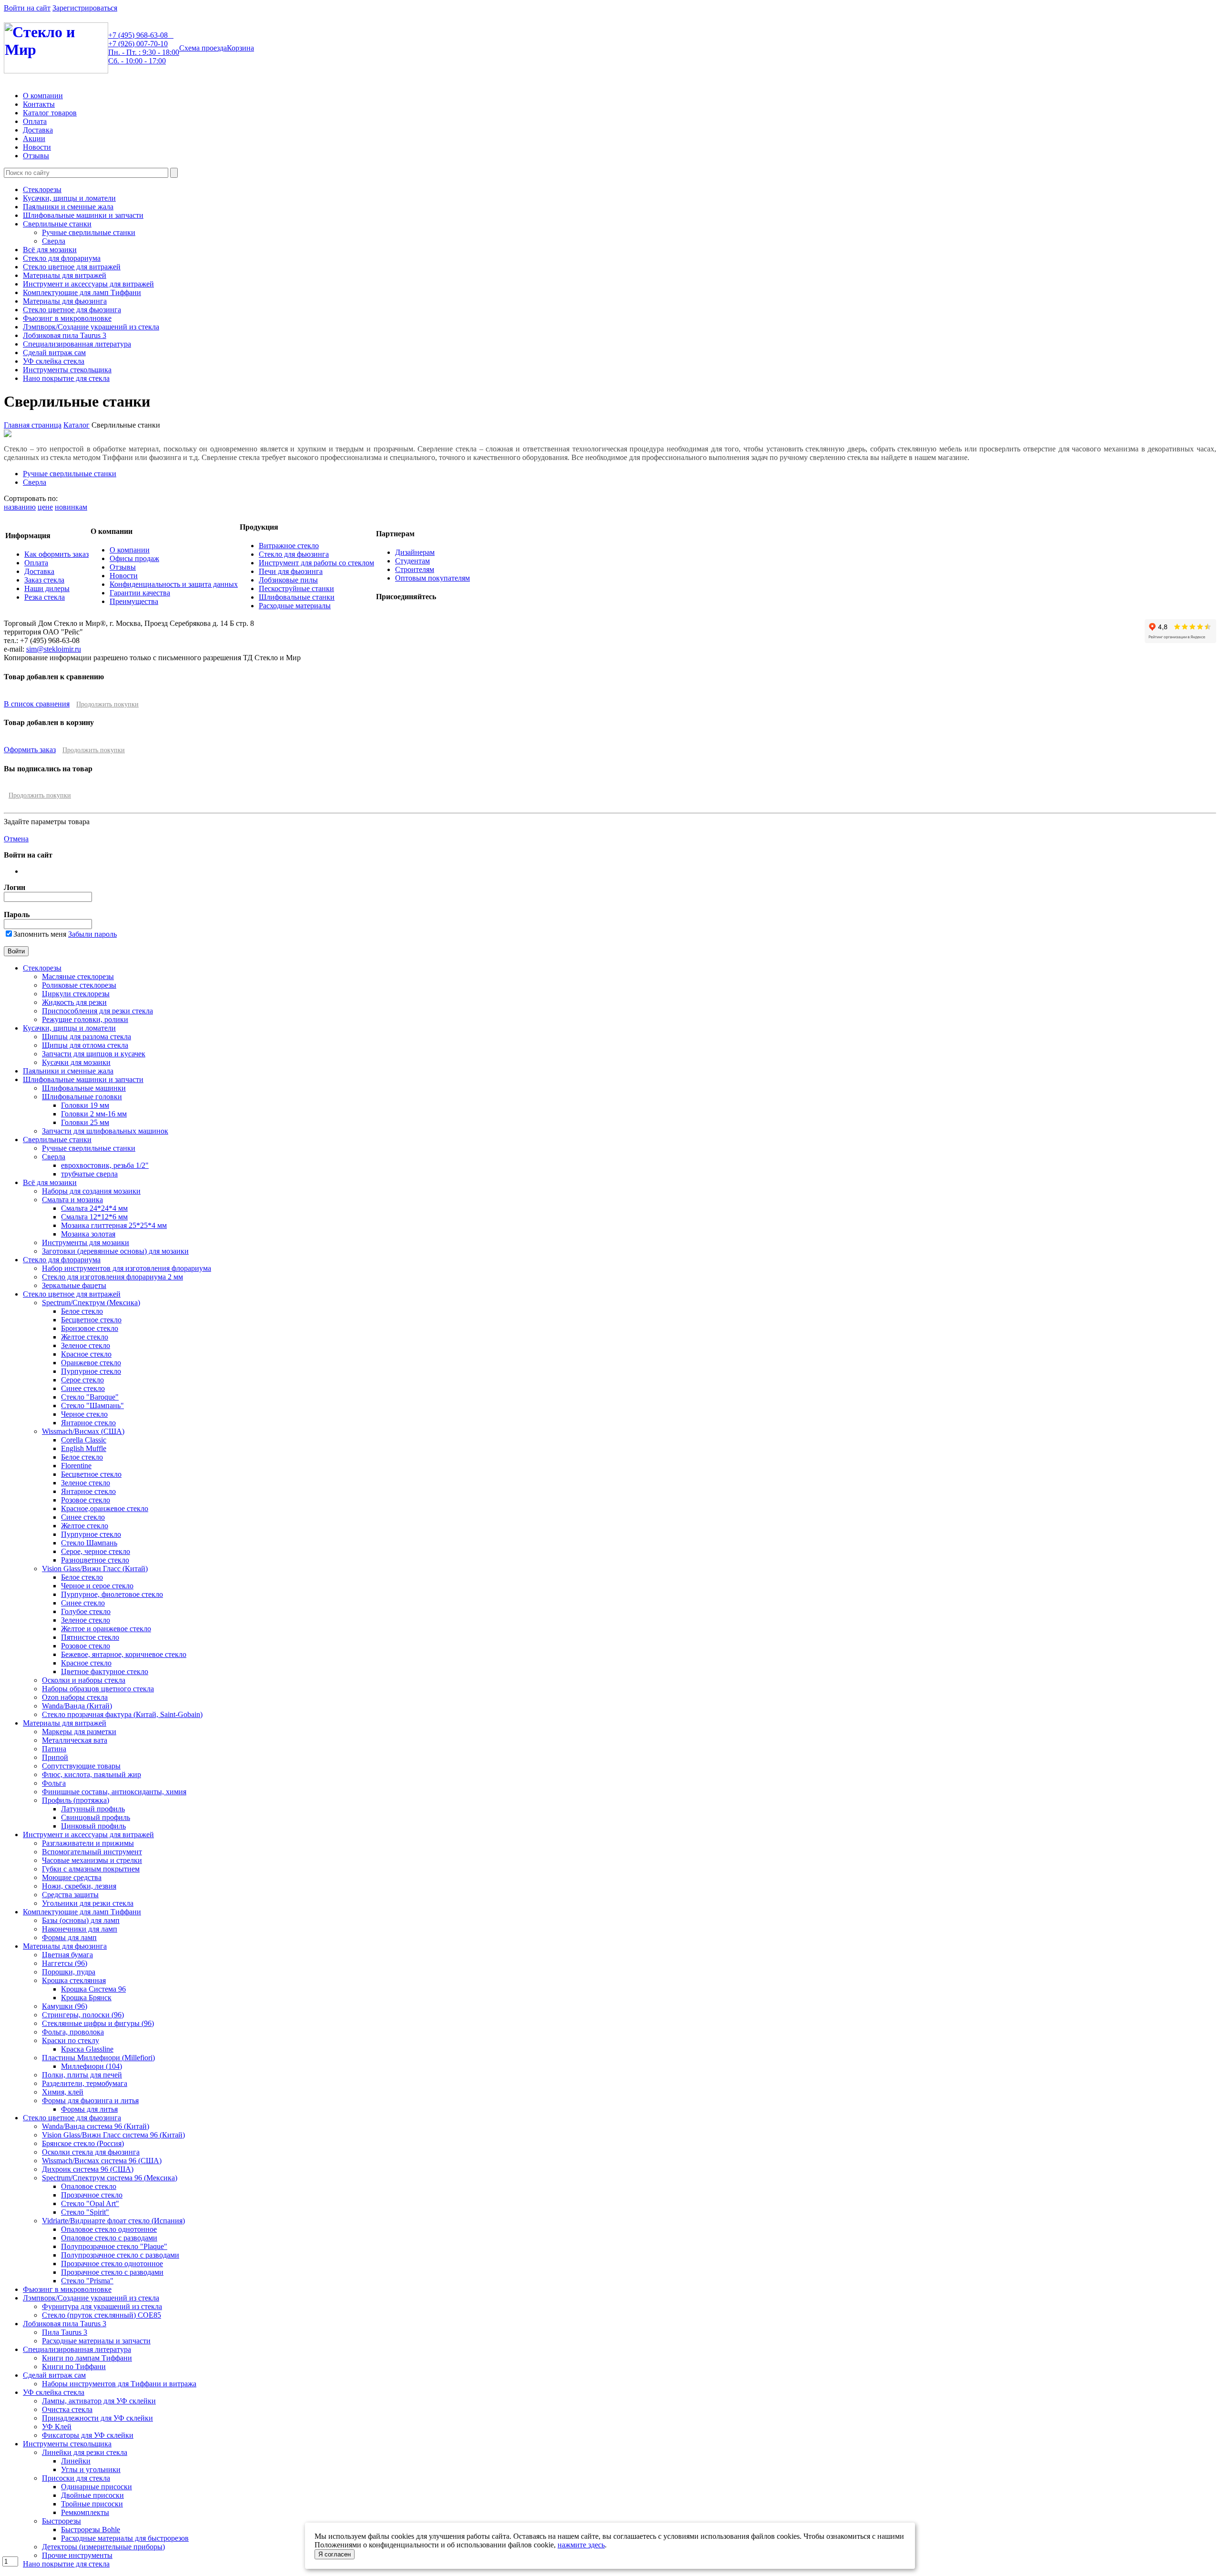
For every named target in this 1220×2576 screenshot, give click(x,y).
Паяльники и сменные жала (68, 207)
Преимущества (134, 601)
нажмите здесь (581, 2545)
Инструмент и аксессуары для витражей (88, 284)
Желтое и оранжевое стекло (106, 1629)
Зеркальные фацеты (74, 1285)
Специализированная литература (77, 344)
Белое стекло (82, 1311)
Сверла (54, 241)
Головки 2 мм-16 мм (94, 1114)
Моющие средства (72, 1877)
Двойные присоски (92, 2495)
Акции (34, 138)
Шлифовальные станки (297, 597)
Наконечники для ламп (80, 1929)
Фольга (54, 1783)
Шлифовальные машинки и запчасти (83, 215)
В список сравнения (37, 704)
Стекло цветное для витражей (72, 267)
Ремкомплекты (85, 2512)
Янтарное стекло (88, 1423)
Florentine (76, 1466)
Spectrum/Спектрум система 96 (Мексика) (110, 2178)
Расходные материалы (295, 606)
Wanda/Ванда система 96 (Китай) (96, 2126)
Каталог (76, 425)
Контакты (39, 104)
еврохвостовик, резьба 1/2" (105, 1165)
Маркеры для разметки (79, 1732)
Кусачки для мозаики (76, 1062)
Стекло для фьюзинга (294, 554)
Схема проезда (203, 48)
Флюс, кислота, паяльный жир (91, 1774)
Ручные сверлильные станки (89, 232)
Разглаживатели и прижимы (88, 1843)
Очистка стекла (67, 2409)
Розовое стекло (86, 1500)
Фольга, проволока (73, 2032)
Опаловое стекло (89, 2186)
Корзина (240, 48)
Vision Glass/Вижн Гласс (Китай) (95, 1569)
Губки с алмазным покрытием (91, 1869)
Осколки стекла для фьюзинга (91, 2152)
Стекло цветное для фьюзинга (72, 310)
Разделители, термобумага (85, 2083)
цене (45, 507)
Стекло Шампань (89, 1543)
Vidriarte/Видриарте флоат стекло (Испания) (113, 2221)
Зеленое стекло (86, 1345)
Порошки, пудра (69, 1972)
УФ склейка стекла (54, 361)
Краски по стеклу (71, 2040)
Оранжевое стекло (91, 1363)
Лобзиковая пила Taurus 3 (65, 335)
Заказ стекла (44, 580)
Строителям (415, 569)
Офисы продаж (134, 558)
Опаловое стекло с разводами (109, 2238)
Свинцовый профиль (96, 1817)
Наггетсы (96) (65, 1963)
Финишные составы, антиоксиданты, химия (114, 1792)
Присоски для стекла (76, 2478)
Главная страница (33, 425)
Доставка (38, 130)
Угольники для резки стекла (88, 1903)
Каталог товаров (50, 113)
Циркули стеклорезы (76, 994)
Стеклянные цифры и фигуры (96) (98, 2023)
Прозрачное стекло (92, 2195)
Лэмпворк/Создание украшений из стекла (91, 327)
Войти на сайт (27, 8)
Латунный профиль (93, 1809)
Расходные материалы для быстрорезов (125, 2538)
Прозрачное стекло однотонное (112, 2264)
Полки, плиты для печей (82, 2075)
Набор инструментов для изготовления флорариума (127, 1268)
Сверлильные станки (57, 224)
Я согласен (335, 2554)
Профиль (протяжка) (76, 1800)
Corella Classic (84, 1440)
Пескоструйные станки (296, 588)
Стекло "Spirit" (85, 2212)
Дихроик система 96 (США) (88, 2169)
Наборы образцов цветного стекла (98, 1689)
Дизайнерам (415, 552)
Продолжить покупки (107, 704)
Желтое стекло (85, 1337)
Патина (54, 1749)
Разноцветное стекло (95, 1560)
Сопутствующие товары (81, 1766)
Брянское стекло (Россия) (83, 2143)
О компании (43, 96)
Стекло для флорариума (62, 258)
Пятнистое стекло (90, 1637)
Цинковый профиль (93, 1826)
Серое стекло (82, 1380)
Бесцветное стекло (91, 1320)
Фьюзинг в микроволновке (67, 318)
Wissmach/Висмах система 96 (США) (102, 2161)
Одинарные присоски (97, 2487)
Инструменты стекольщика (67, 370)
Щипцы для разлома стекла (86, 1037)
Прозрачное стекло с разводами (112, 2272)
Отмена (16, 839)
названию (20, 507)
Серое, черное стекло (96, 1551)
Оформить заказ (30, 750)
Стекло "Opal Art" (90, 2203)
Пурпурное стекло (91, 1371)
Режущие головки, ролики (85, 1019)
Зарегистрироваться (85, 8)
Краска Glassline (87, 2049)
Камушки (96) (65, 2006)
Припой (55, 1757)
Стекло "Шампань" (92, 1406)
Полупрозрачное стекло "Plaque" (114, 2246)
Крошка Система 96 (93, 1989)
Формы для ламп (69, 1937)
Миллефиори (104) (91, 2066)
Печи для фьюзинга (291, 571)
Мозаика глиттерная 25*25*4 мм (114, 1225)
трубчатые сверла (89, 1174)
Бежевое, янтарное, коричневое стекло (124, 1654)
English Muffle (84, 1448)
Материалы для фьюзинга (65, 301)
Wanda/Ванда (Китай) (77, 1706)
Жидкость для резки (74, 1002)
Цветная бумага (67, 1955)
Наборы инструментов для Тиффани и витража (119, 2384)
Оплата (35, 121)
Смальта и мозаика (72, 1200)
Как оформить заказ (56, 554)
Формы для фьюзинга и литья (90, 2101)
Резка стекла (45, 597)
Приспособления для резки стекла (97, 1011)
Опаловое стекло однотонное (109, 2229)
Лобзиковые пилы (288, 580)
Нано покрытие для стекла (66, 378)
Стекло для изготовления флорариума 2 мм (112, 1277)
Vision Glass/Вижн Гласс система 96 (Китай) (113, 2135)
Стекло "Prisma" (87, 2281)
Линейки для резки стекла (85, 2452)
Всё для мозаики (50, 250)
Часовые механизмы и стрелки (92, 1860)
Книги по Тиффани (74, 2366)
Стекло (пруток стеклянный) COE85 (102, 2315)
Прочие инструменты (77, 2555)
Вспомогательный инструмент (92, 1852)
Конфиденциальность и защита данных (174, 584)
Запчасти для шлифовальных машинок (105, 1131)
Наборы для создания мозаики (91, 1191)
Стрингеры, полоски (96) (83, 2015)
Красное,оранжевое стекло (105, 1508)
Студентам (412, 561)
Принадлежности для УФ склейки (97, 2418)
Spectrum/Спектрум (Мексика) (91, 1303)
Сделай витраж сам (54, 353)
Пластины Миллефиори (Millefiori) (98, 2058)
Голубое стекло (86, 1611)
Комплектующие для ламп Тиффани (82, 292)
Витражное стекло (289, 546)
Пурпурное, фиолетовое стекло (112, 1594)
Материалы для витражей (65, 275)
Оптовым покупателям (432, 578)
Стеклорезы (42, 189)
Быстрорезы (61, 2521)
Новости (37, 147)
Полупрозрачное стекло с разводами (120, 2255)
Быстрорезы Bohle (91, 2530)
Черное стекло (84, 1414)
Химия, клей (63, 2092)
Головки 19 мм (85, 1105)
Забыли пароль (92, 934)
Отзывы (36, 156)
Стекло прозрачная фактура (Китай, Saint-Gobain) (122, 1714)
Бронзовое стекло (90, 1328)
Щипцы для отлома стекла (85, 1045)
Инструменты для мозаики (86, 1242)
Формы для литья (89, 2109)
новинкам (71, 507)
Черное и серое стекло (97, 1586)
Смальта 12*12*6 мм (94, 1217)
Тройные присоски (92, 2504)
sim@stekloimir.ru (54, 649)
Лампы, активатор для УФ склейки (99, 2401)
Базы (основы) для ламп (81, 1920)
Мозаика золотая (88, 1234)
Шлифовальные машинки (84, 1088)
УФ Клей (57, 2427)
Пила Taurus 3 (65, 2332)
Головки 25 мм (85, 1122)
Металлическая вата (75, 1740)
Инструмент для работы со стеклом (316, 563)
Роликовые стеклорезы (79, 985)
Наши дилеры (47, 588)
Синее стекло (83, 1388)
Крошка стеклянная (74, 1980)
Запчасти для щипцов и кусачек (94, 1054)
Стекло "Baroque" (90, 1397)
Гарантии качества (140, 593)
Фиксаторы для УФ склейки (88, 2435)
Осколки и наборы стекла (84, 1680)
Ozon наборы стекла (75, 1697)
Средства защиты (70, 1895)
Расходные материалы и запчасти (96, 2341)
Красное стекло (86, 1354)
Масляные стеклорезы (78, 976)
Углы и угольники (91, 2469)
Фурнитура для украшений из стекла (102, 2306)
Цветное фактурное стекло (105, 1671)
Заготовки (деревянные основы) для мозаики (115, 1251)
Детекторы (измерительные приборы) (103, 2547)
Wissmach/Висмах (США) (83, 1431)
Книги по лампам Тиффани (87, 2358)
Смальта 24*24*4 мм (94, 1208)
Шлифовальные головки (82, 1097)
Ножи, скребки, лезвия (79, 1886)
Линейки (76, 2461)
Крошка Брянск (86, 1998)
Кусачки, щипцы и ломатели (69, 198)
